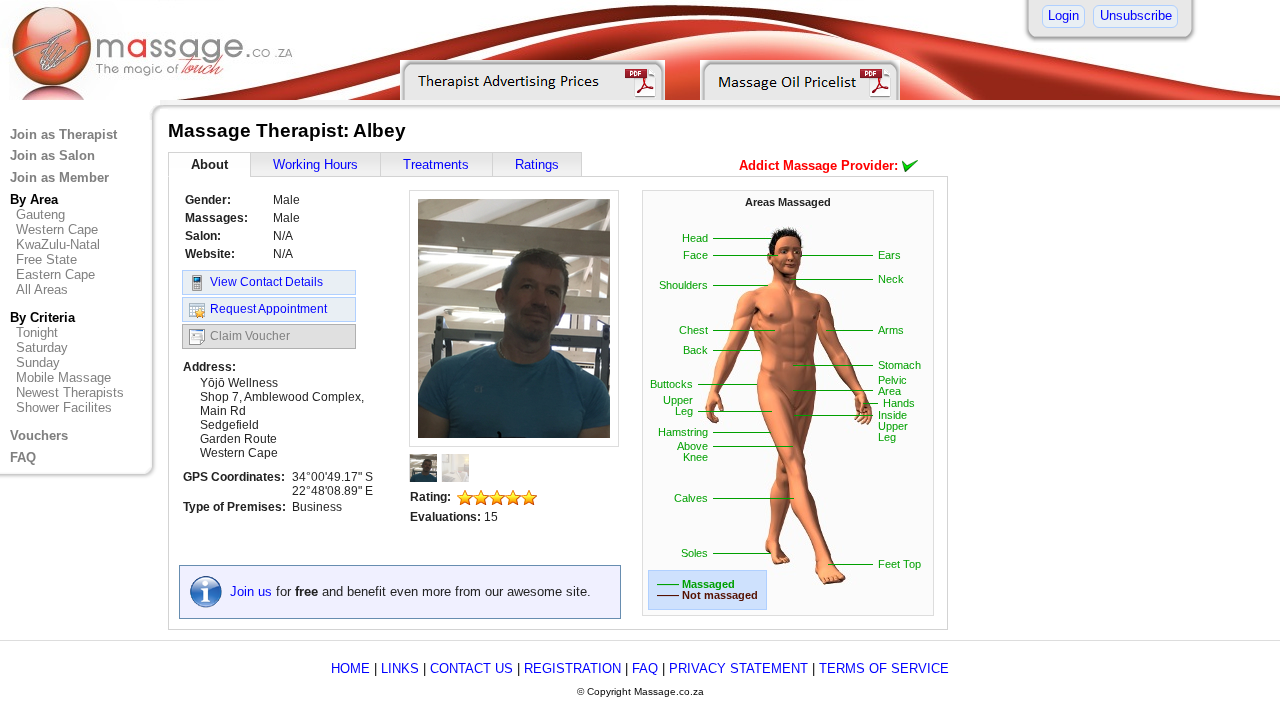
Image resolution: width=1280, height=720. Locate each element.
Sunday (38, 362)
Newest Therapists (70, 392)
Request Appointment (268, 309)
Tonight (37, 332)
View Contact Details (266, 282)
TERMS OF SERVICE (884, 668)
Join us (251, 591)
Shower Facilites (64, 407)
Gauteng (40, 214)
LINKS (400, 668)
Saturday (42, 347)
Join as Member (59, 177)
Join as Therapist (63, 134)
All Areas (42, 289)
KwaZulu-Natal (58, 244)
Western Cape (57, 229)
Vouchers (39, 435)
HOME (350, 668)
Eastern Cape (55, 274)
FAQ (23, 457)
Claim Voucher (250, 336)
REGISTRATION (572, 668)
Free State (46, 259)
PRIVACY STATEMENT (738, 668)
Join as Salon (52, 155)
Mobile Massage (63, 377)
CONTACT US (471, 668)
